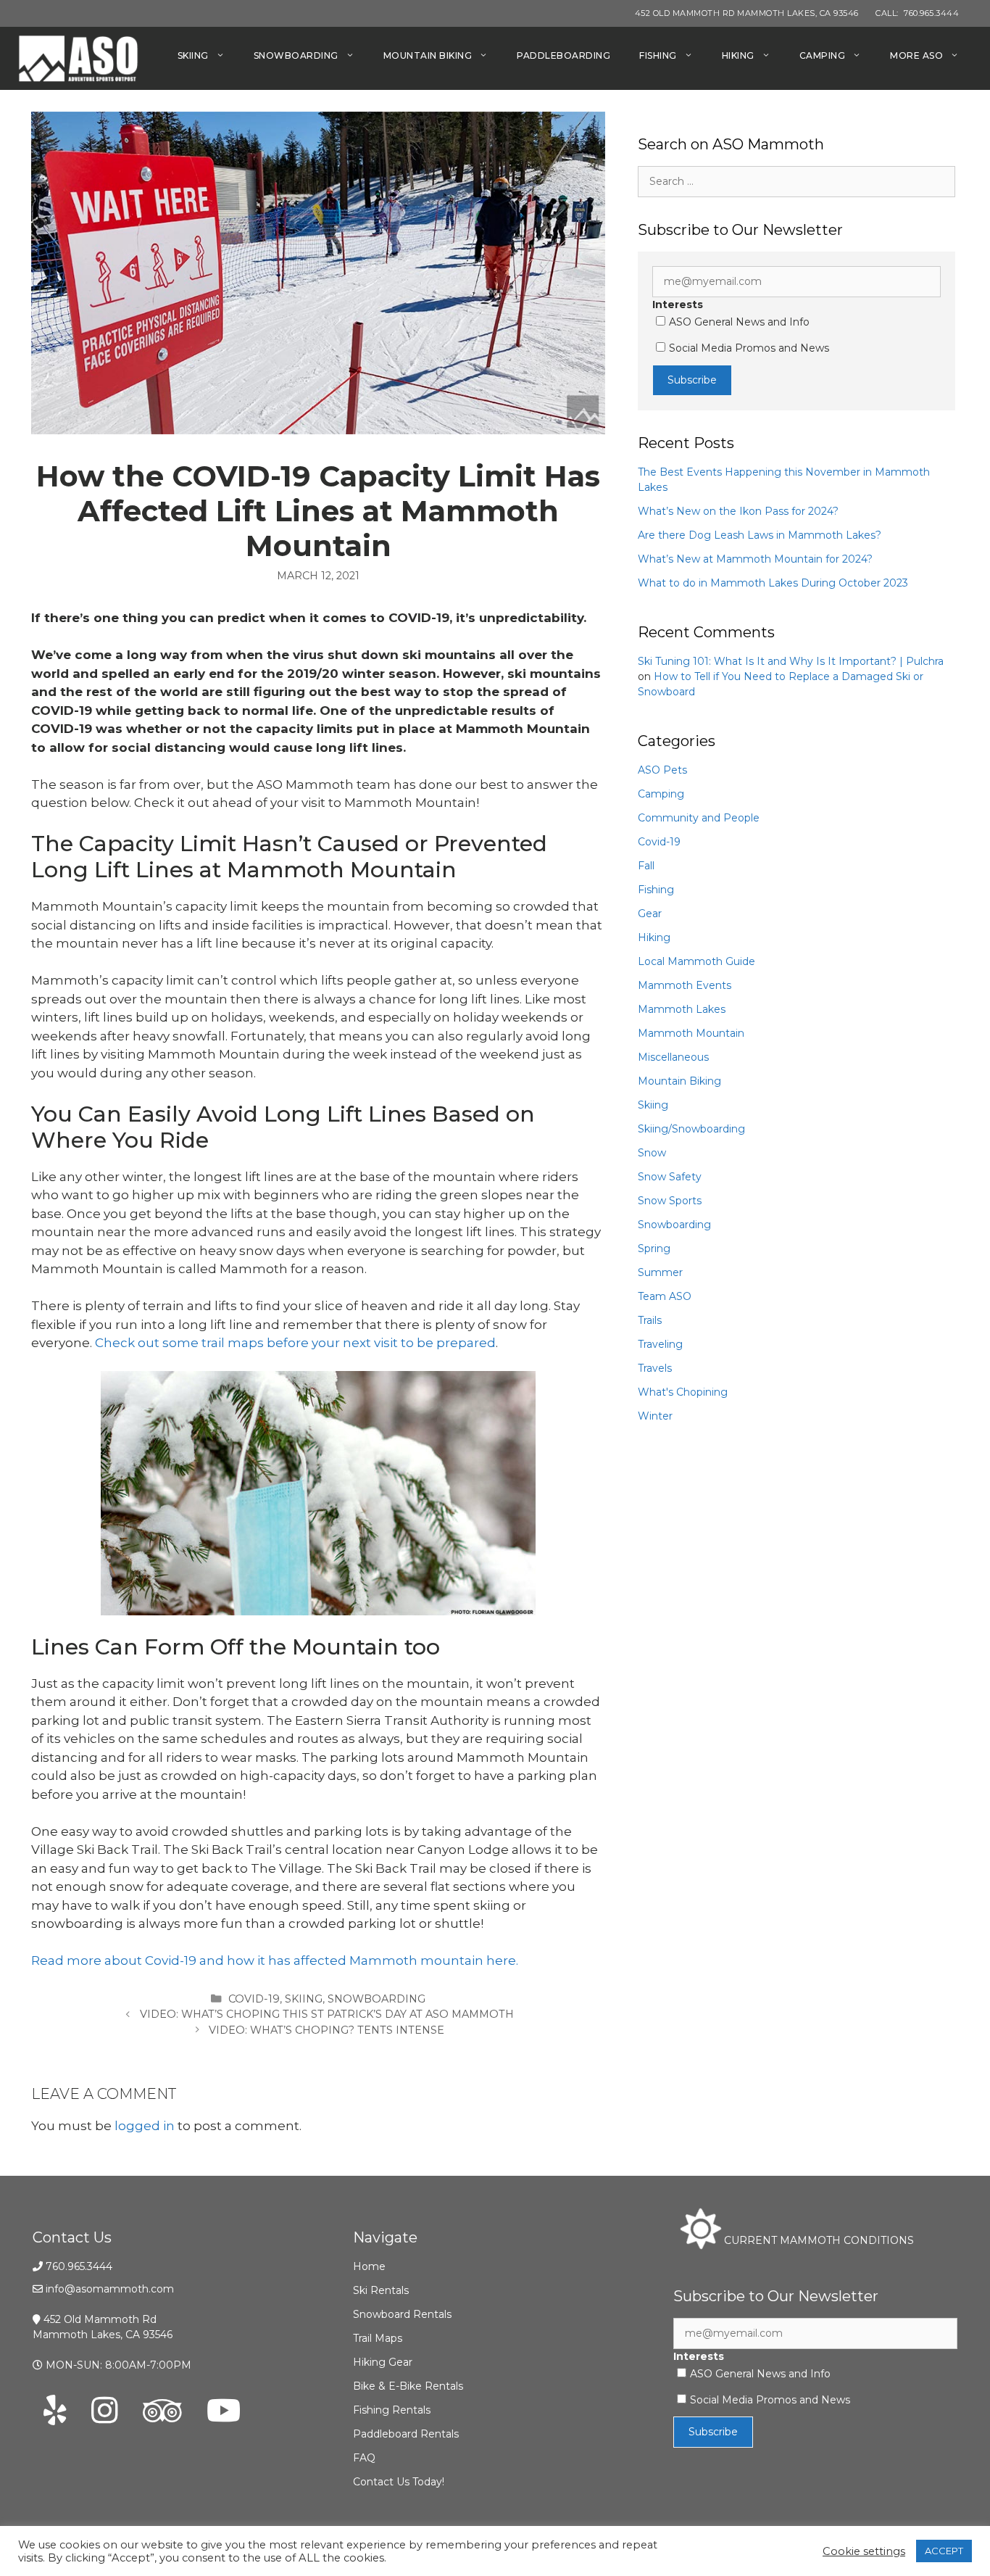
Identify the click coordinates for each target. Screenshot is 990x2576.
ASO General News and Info (739, 322)
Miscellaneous (673, 1057)
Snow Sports (670, 1201)
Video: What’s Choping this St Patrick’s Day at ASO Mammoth (327, 2014)
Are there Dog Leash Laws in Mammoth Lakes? (760, 535)
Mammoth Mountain (691, 1033)
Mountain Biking (428, 55)
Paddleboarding (563, 55)
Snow (652, 1153)
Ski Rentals (381, 2290)
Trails (650, 1320)
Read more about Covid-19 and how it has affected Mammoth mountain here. (275, 1960)
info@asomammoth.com (110, 2289)
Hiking (738, 55)
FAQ (364, 2458)
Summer (660, 1272)
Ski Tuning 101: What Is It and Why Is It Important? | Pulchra (791, 661)
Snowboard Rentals (402, 2314)
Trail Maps (378, 2338)
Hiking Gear (383, 2362)
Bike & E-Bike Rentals (408, 2386)
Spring (654, 1248)
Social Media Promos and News (749, 348)
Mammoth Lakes (682, 1009)
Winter (655, 1416)
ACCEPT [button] (944, 2551)
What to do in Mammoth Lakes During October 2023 (773, 583)
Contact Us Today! (399, 2482)
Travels (655, 1368)
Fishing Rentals (392, 2410)
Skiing (193, 55)
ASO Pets (662, 770)
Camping (823, 55)
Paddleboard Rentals (406, 2434)
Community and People (699, 818)
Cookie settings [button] (864, 2551)
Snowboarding (296, 55)
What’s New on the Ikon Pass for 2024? (738, 511)
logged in (145, 2126)
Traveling (660, 1344)
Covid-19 (254, 1999)
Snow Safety (670, 1177)
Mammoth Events (685, 985)
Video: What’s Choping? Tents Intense (326, 2030)
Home (369, 2266)
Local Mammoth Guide (696, 961)
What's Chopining (683, 1392)
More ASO (916, 55)
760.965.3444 (79, 2266)
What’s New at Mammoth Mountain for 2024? (755, 559)
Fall (646, 866)
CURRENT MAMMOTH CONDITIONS (818, 2240)
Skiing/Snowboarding (691, 1129)
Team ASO (665, 1296)
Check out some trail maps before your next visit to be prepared (295, 1343)
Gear (650, 914)
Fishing (658, 55)
